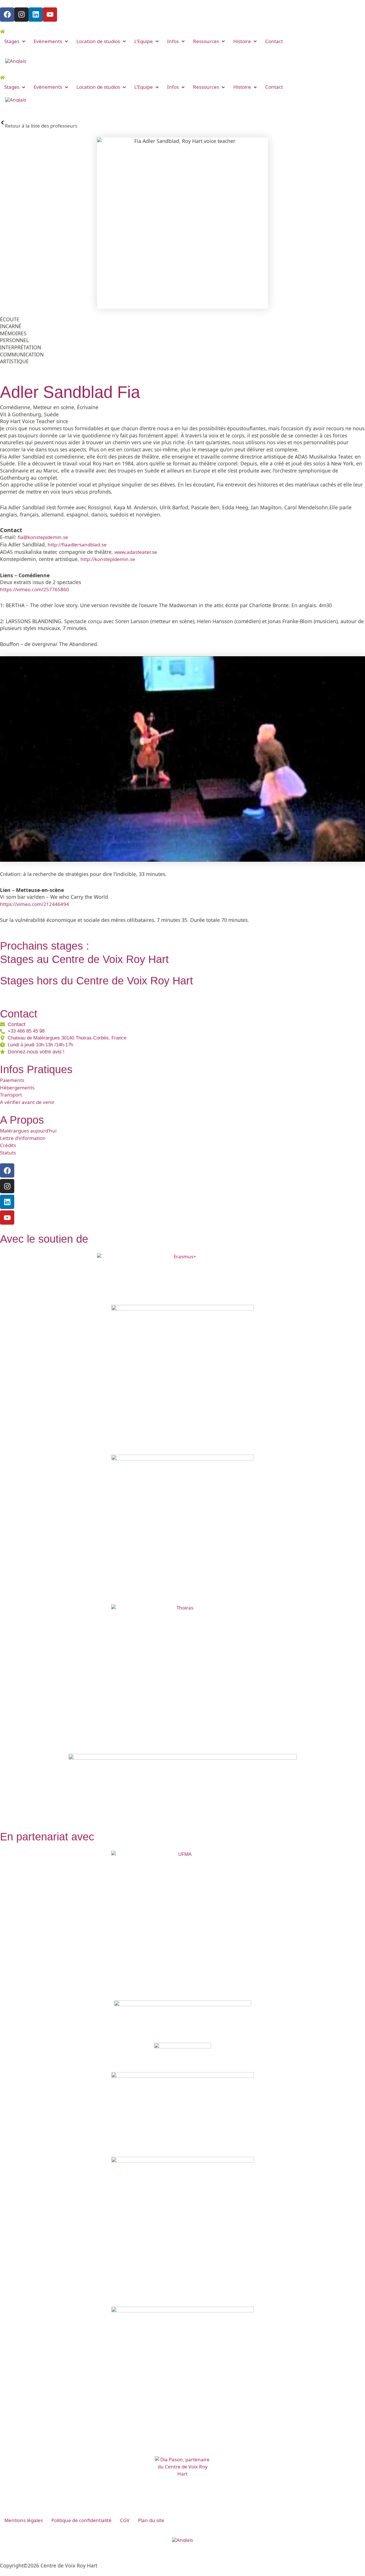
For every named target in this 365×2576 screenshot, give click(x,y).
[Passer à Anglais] (16, 61)
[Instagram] (7, 1186)
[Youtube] (7, 1218)
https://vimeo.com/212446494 (35, 904)
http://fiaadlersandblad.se (77, 545)
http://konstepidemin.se (108, 559)
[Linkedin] (7, 1202)
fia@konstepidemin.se (43, 537)
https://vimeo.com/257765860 (35, 589)
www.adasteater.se (136, 552)
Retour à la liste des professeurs (41, 126)
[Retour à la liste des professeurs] (2, 123)
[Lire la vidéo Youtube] (182, 759)
